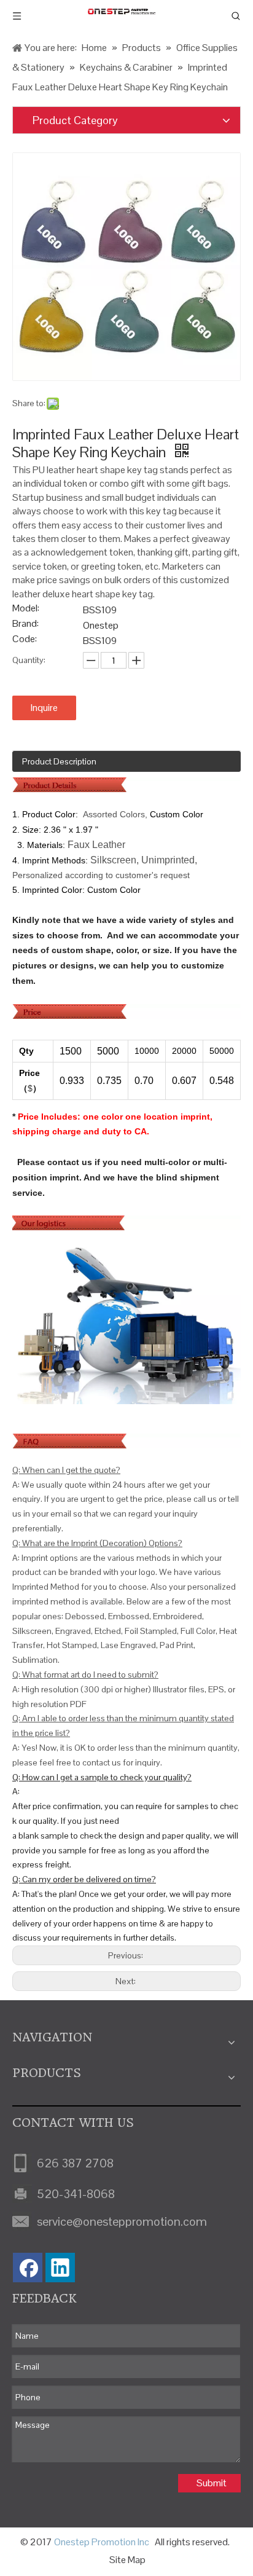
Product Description (59, 761)
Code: (25, 640)
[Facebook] (28, 2268)
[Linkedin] (60, 2268)
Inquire (44, 708)
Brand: (25, 625)
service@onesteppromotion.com (122, 2221)
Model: (26, 609)
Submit (212, 2483)
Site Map (127, 2560)
